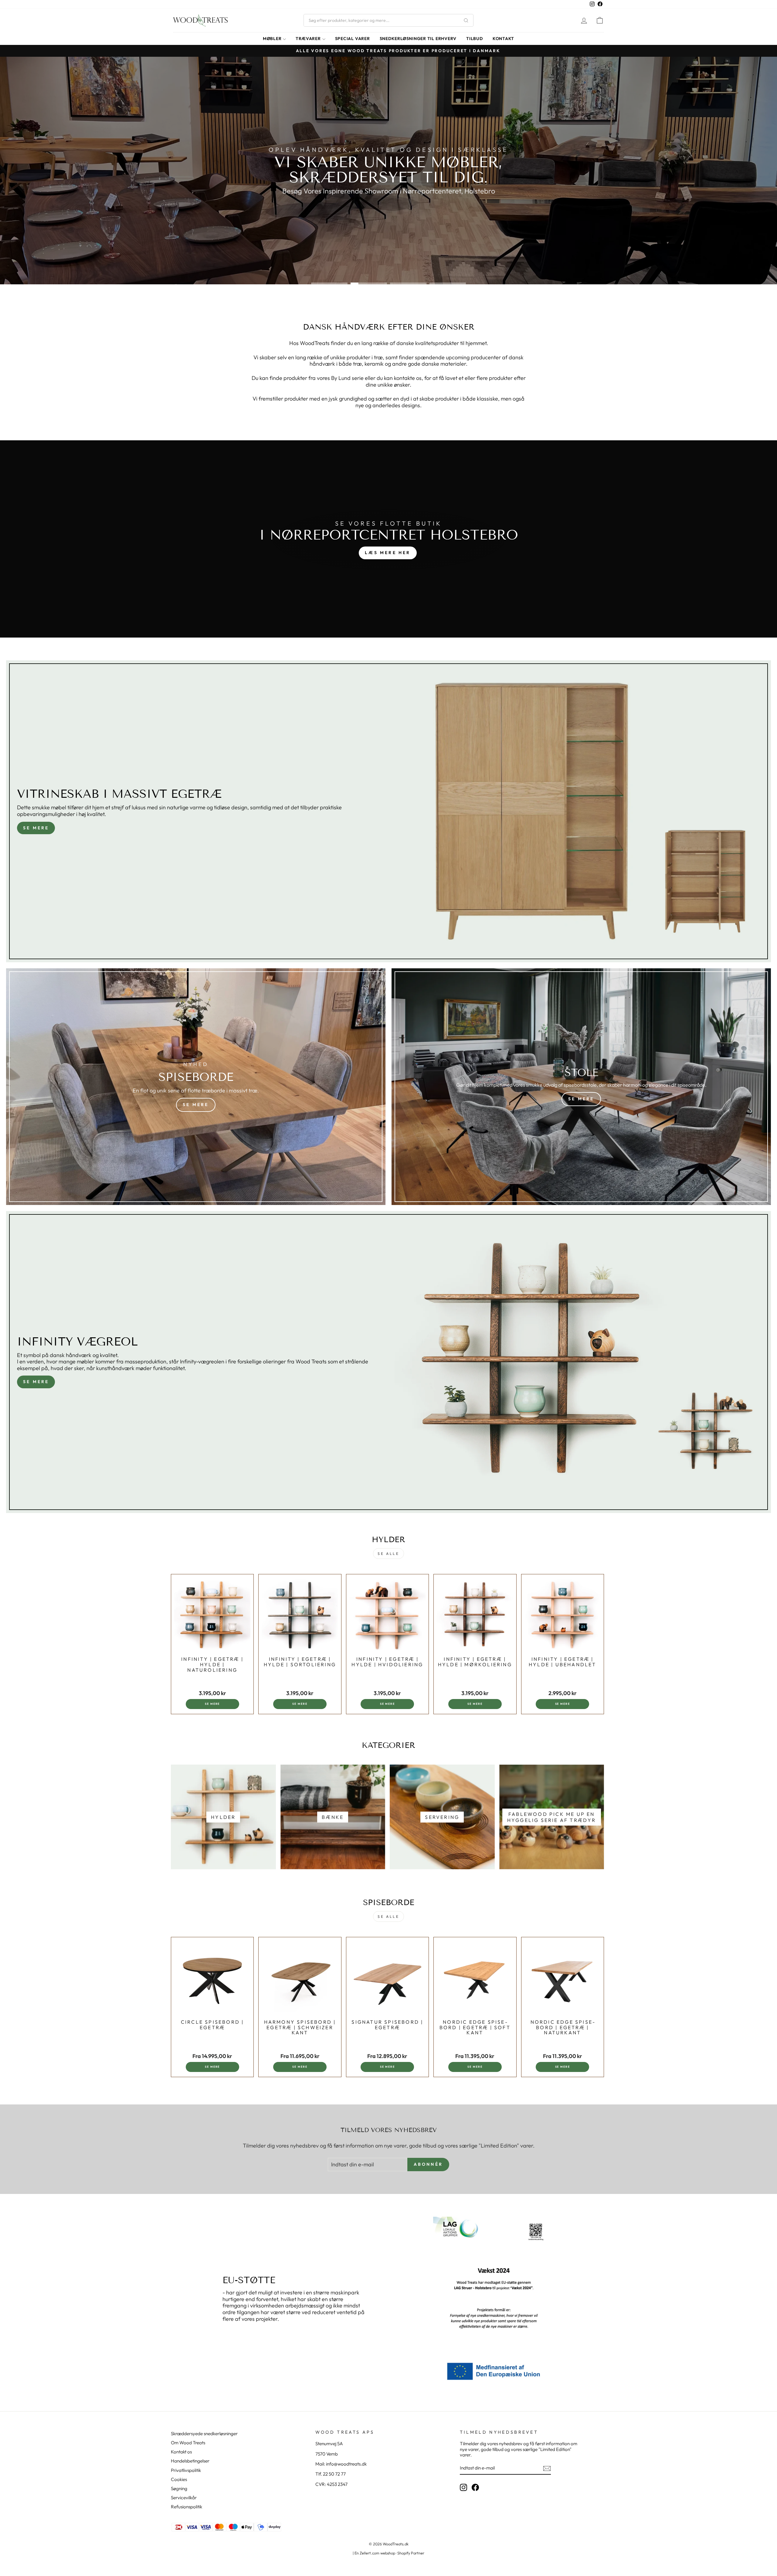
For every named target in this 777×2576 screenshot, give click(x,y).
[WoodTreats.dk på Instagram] (463, 2487)
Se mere (36, 1382)
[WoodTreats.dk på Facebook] (475, 2487)
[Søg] (466, 20)
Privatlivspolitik (186, 2470)
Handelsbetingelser (190, 2461)
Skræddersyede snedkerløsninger (204, 2434)
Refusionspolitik (187, 2507)
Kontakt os (181, 2452)
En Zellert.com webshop (375, 2553)
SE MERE (36, 828)
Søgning (179, 2488)
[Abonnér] (547, 2468)
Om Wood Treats (188, 2443)
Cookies (179, 2479)
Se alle (388, 1554)
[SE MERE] (196, 1087)
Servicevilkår (184, 2498)
